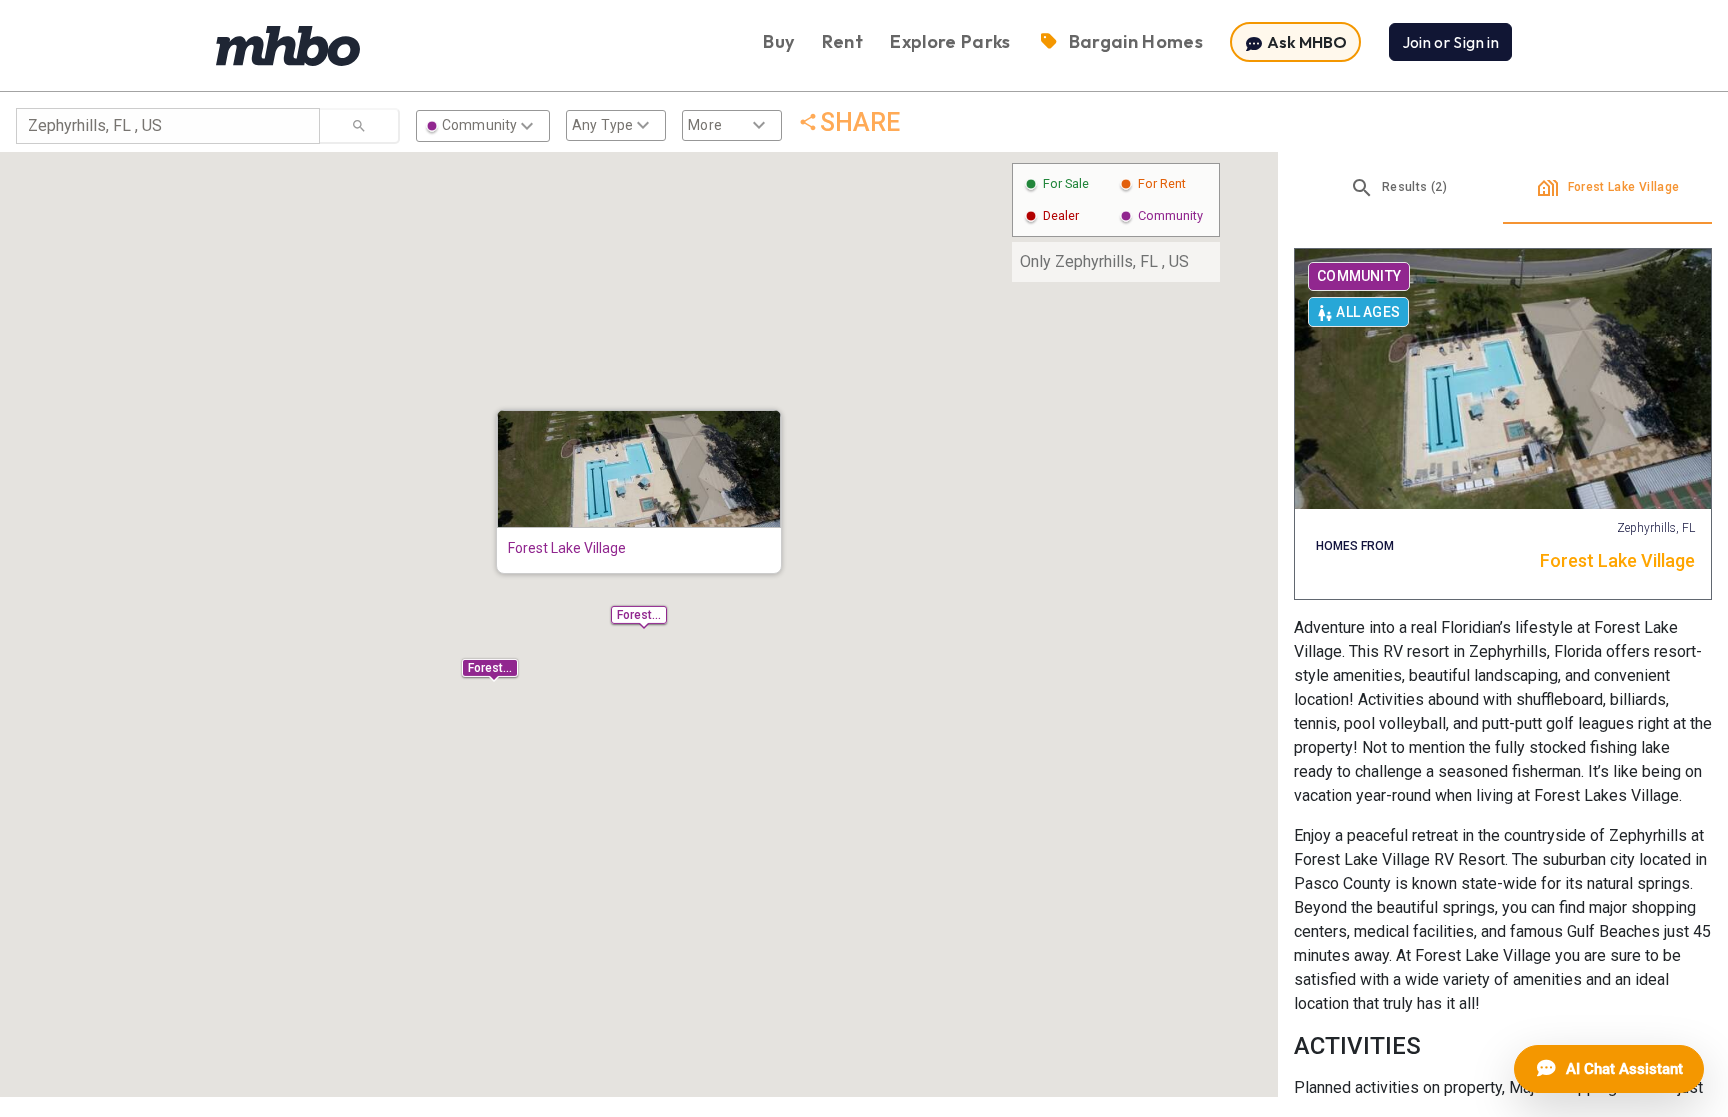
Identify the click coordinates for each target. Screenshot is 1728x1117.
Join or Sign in (1450, 42)
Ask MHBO (1305, 42)
